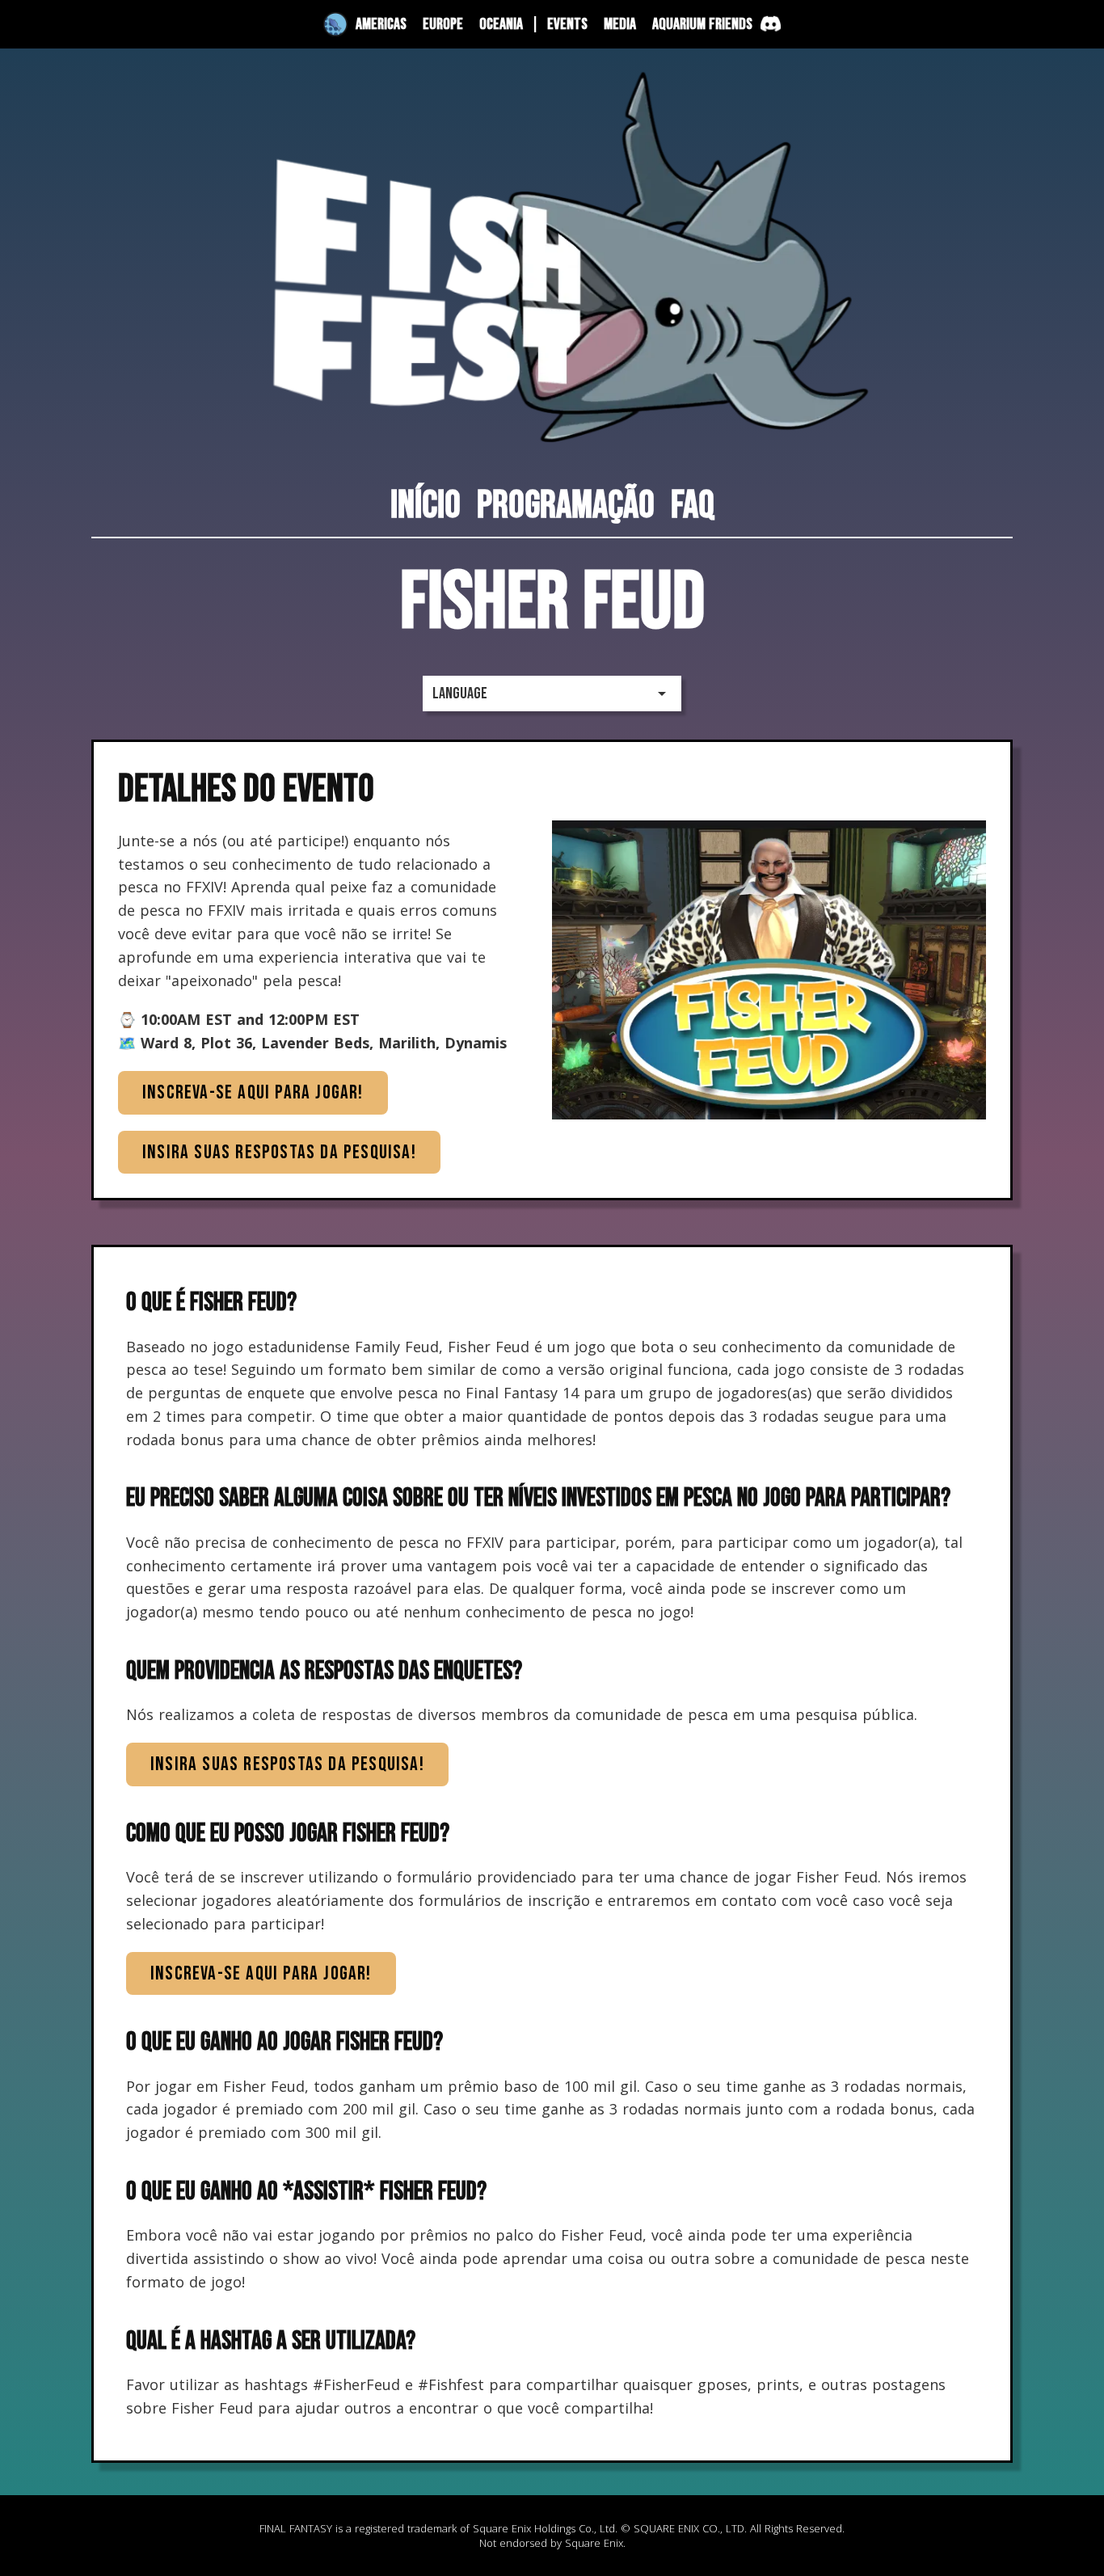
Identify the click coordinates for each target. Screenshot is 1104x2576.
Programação (566, 506)
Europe (443, 24)
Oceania (501, 24)
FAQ (693, 506)
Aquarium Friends (702, 24)
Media (620, 24)
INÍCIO (426, 506)
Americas (381, 24)
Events (567, 24)
